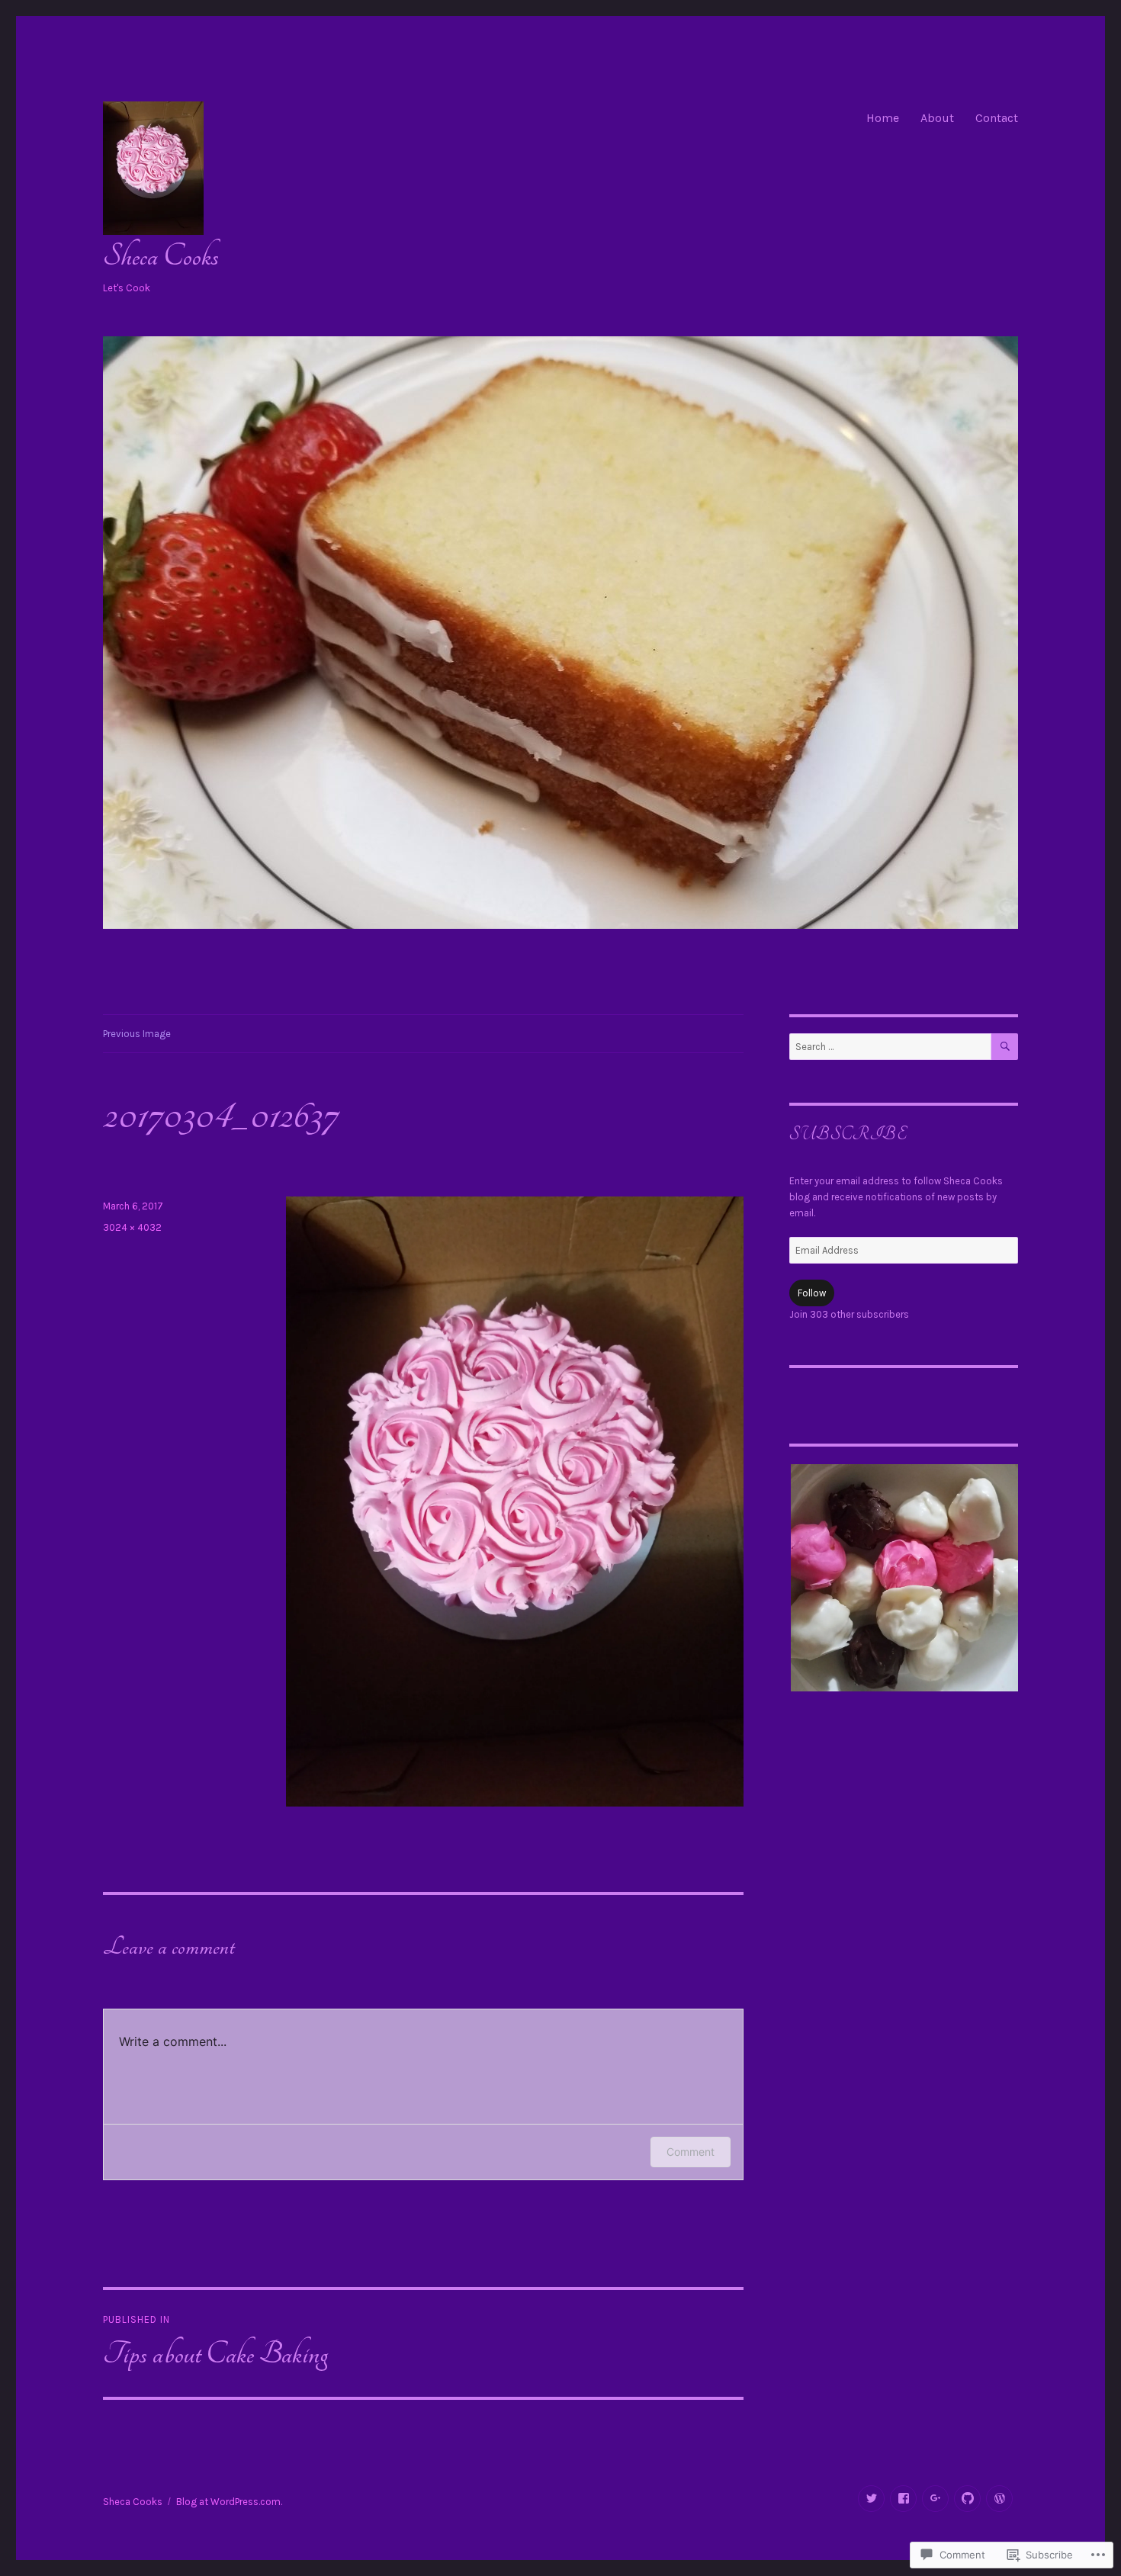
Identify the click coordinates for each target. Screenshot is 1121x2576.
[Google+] (935, 2499)
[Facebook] (903, 2499)
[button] (904, 1578)
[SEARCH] (1005, 1047)
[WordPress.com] (999, 2499)
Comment (691, 2152)
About (937, 118)
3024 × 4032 (132, 1227)
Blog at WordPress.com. (229, 2502)
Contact (997, 118)
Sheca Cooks (161, 256)
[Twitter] (871, 2499)
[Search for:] (890, 1047)
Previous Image (137, 1034)
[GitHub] (967, 2499)
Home (883, 118)
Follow (812, 1293)
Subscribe (848, 1134)
